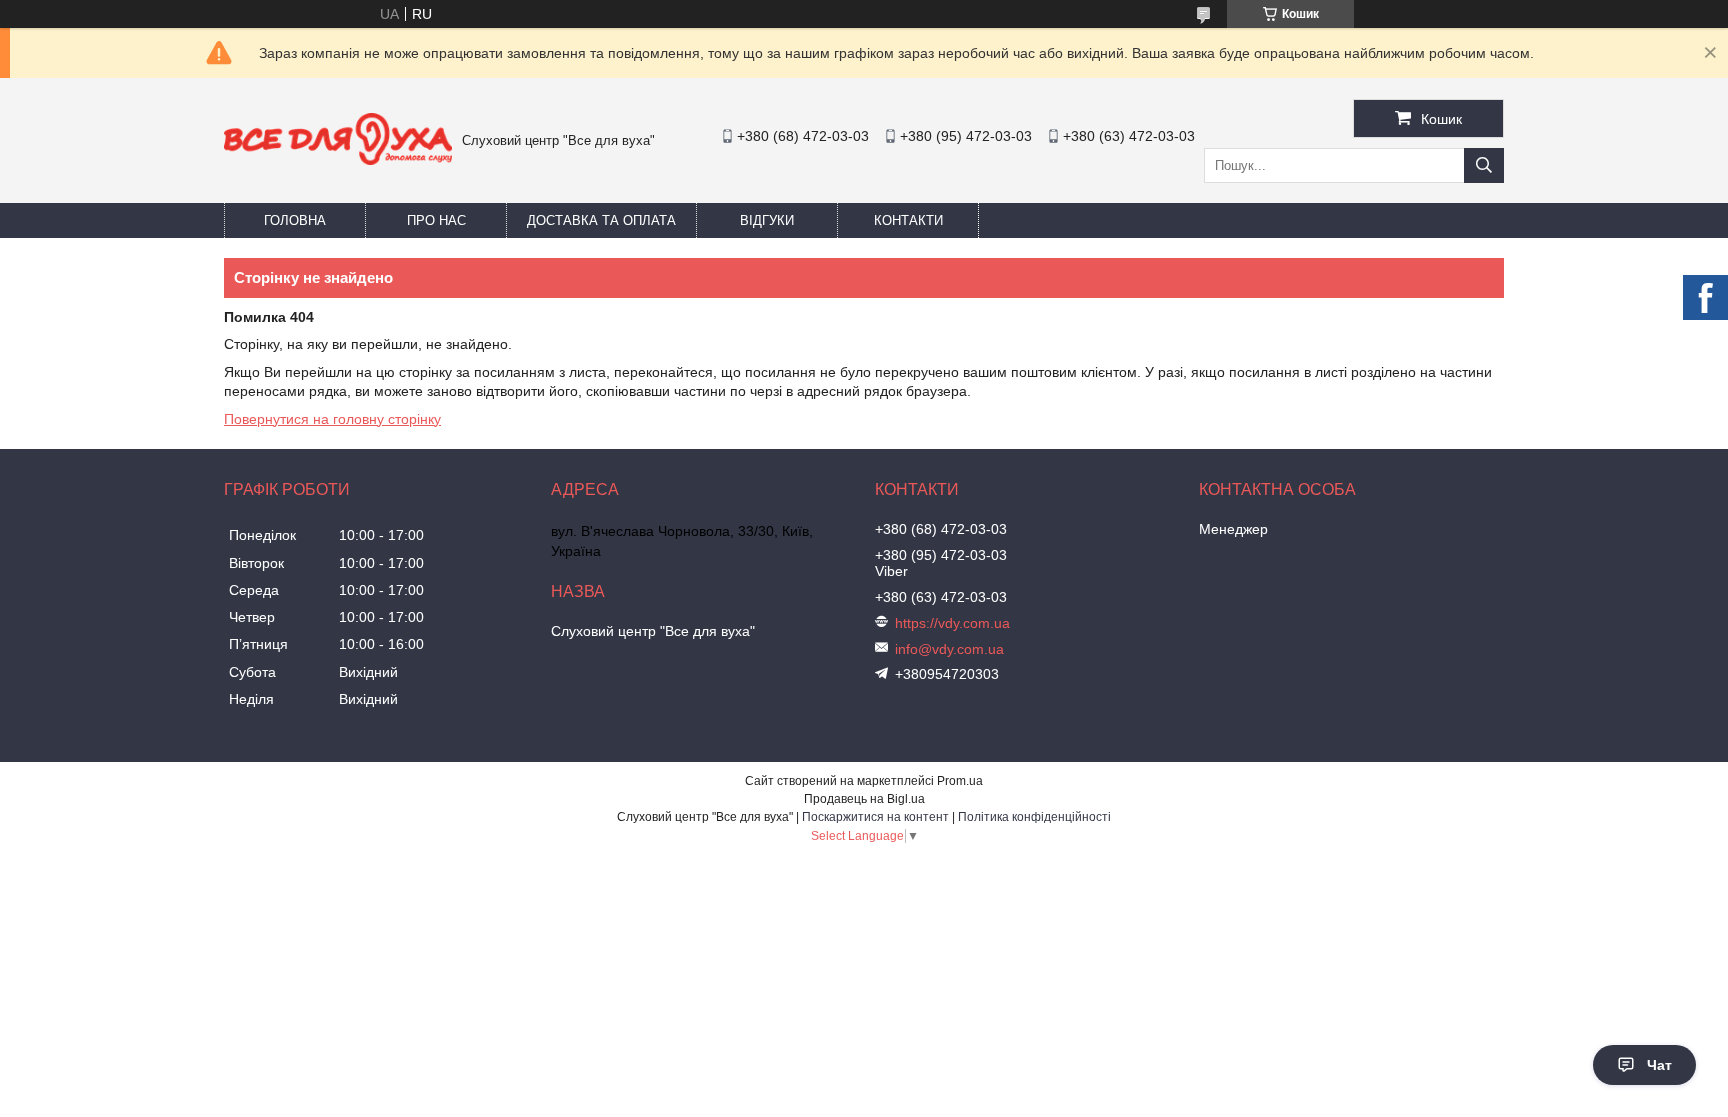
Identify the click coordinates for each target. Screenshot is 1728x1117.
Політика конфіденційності (1034, 817)
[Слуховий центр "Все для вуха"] (338, 160)
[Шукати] (1484, 165)
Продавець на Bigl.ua (864, 799)
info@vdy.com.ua (949, 649)
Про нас (436, 220)
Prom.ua (960, 781)
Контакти (908, 220)
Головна (295, 220)
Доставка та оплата (601, 220)
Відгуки (767, 220)
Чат (1659, 1065)
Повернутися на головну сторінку (332, 419)
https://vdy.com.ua (952, 623)
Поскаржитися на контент (875, 817)
